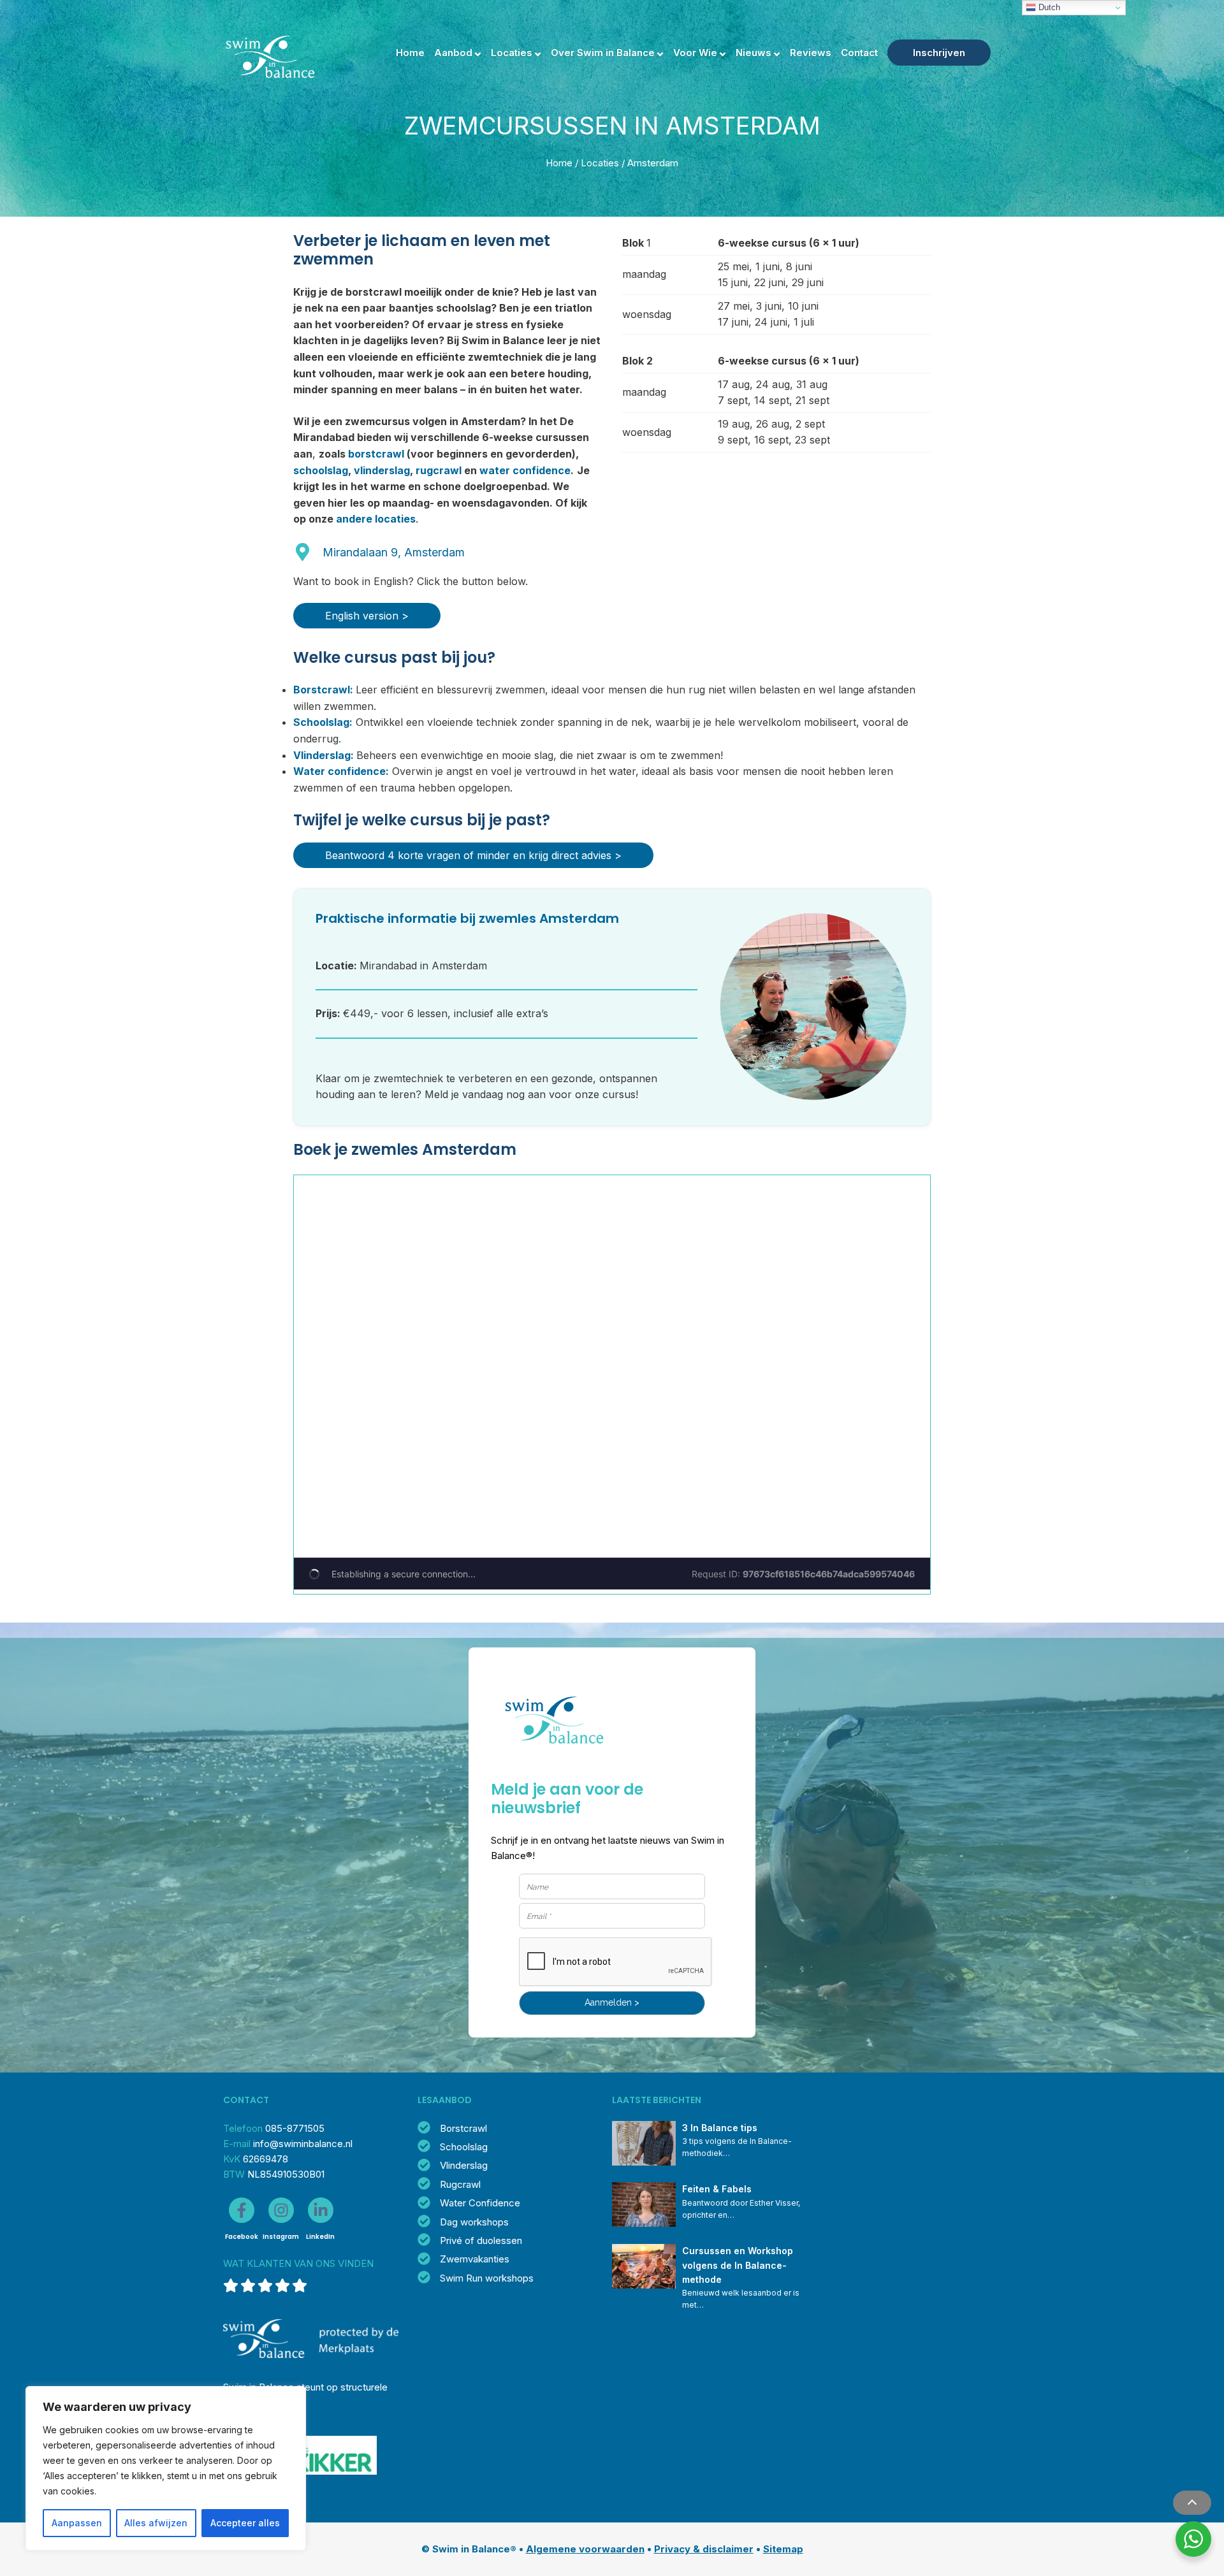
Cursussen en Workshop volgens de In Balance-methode (739, 2265)
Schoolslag (464, 2147)
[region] (166, 2468)
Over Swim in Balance (603, 53)
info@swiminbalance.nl (303, 2144)
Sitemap (783, 2549)
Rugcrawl (460, 2184)
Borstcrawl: (323, 690)
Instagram (281, 2237)
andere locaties (376, 519)
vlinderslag (382, 470)
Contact (859, 53)
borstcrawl (376, 454)
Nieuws (754, 53)
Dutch (1048, 7)
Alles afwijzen (156, 2523)
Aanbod (453, 53)
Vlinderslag (464, 2165)
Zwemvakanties (475, 2259)
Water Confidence (480, 2203)
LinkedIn (320, 2237)
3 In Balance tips (720, 2128)
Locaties (512, 53)
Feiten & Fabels (717, 2189)
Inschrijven (939, 53)
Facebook (242, 2237)
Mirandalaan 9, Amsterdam (394, 552)
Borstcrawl (463, 2128)
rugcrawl (439, 470)
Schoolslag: (323, 722)
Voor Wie (695, 53)
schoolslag (321, 470)
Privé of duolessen (481, 2240)
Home (410, 53)
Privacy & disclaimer (704, 2549)
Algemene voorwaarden (585, 2549)
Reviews (811, 53)
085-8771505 (295, 2128)
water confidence (525, 470)
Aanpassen (77, 2523)
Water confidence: (341, 771)
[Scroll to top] (1192, 2503)
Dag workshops (474, 2222)
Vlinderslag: (324, 755)
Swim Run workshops (487, 2278)
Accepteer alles (245, 2523)
